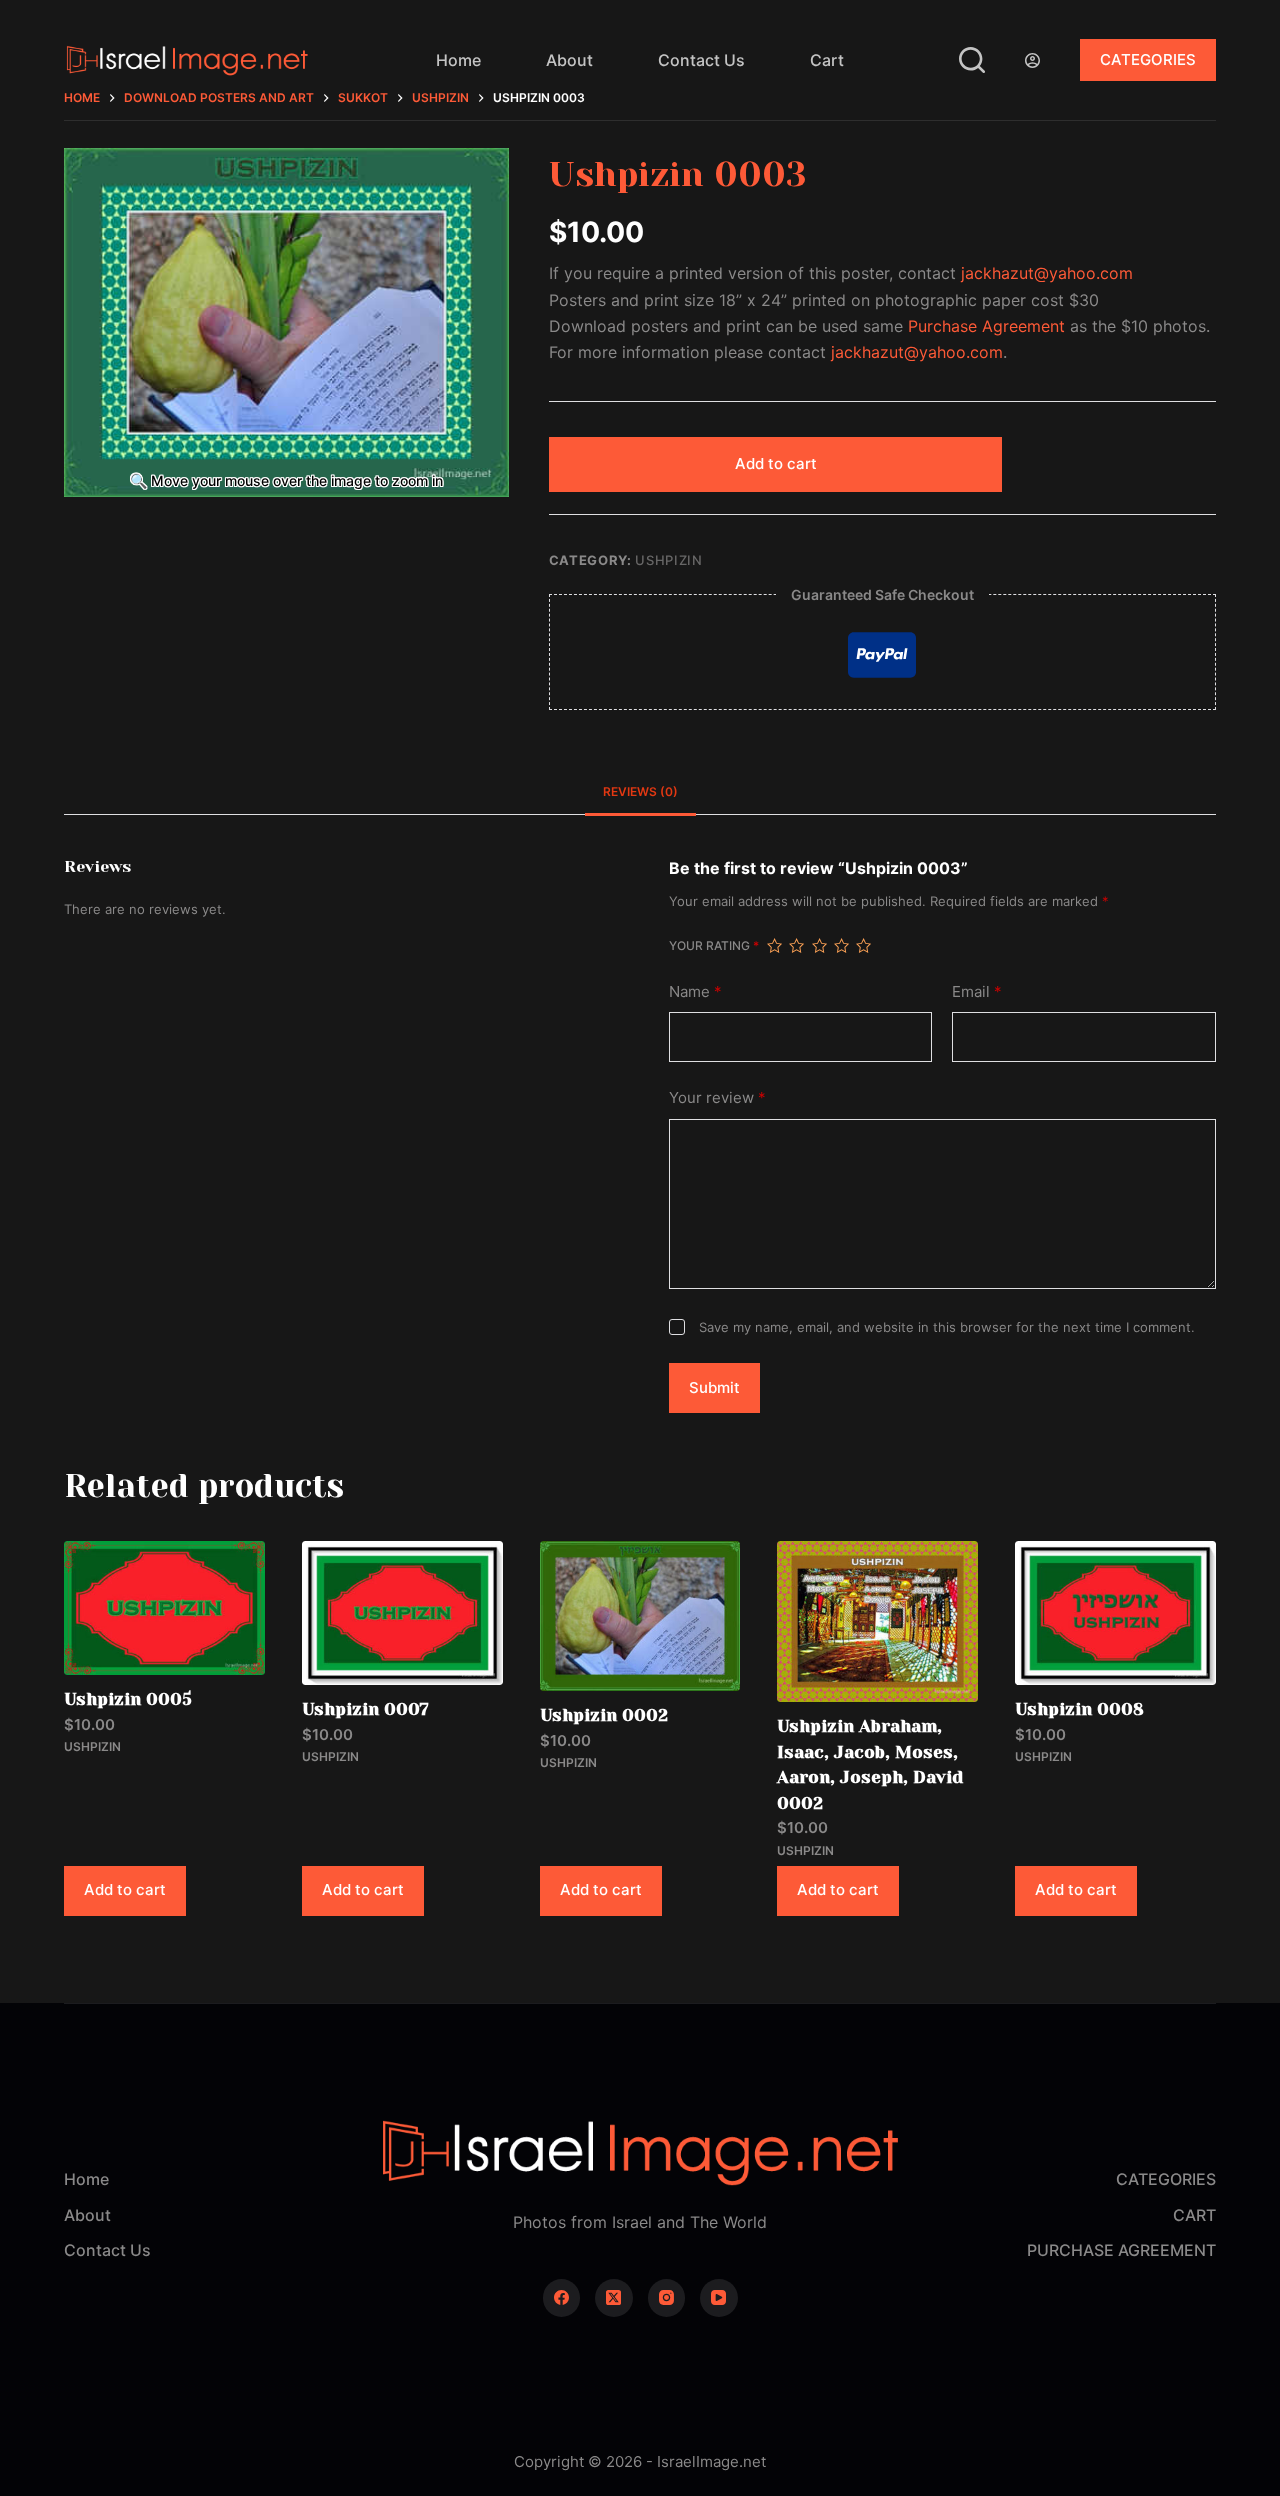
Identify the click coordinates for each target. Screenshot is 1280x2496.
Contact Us (701, 60)
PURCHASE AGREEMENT (1121, 2250)
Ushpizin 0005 (128, 1699)
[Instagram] (667, 2298)
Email (977, 991)
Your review (717, 1097)
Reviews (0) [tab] (640, 791)
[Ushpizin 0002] (640, 1616)
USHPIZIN (668, 560)
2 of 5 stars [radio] (796, 946)
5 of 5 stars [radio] (863, 946)
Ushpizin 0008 (1079, 1709)
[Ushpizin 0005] (164, 1608)
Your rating (714, 945)
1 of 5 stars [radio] (774, 946)
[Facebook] (562, 2298)
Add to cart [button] (125, 1889)
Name (695, 991)
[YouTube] (719, 2298)
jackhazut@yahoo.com (1047, 273)
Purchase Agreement (986, 326)
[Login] (1032, 60)
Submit (714, 1387)
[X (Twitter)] (614, 2298)
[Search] (972, 60)
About (569, 60)
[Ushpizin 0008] (1115, 1613)
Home (458, 60)
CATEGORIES (1148, 59)
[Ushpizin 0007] (402, 1613)
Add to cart (776, 463)
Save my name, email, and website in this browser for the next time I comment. (947, 1327)
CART (1194, 2215)
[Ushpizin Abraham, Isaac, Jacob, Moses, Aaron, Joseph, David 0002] (877, 1621)
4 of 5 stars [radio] (841, 946)
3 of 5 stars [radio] (819, 946)
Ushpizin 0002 (604, 1715)
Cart (827, 60)
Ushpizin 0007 (365, 1709)
